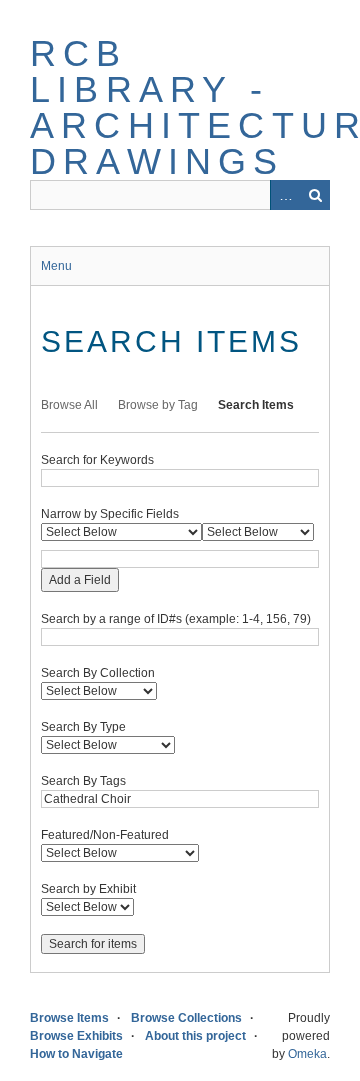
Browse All (69, 405)
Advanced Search (285, 195)
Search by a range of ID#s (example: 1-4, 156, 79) (176, 619)
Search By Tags (83, 781)
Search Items (256, 405)
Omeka (307, 1054)
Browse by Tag (158, 405)
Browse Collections (186, 1018)
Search (315, 195)
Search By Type (83, 727)
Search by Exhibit (88, 889)
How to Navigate (76, 1054)
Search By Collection (98, 673)
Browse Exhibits (76, 1036)
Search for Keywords (97, 460)
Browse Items (69, 1018)
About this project (195, 1036)
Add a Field (80, 580)
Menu (56, 266)
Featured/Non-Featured (105, 835)
